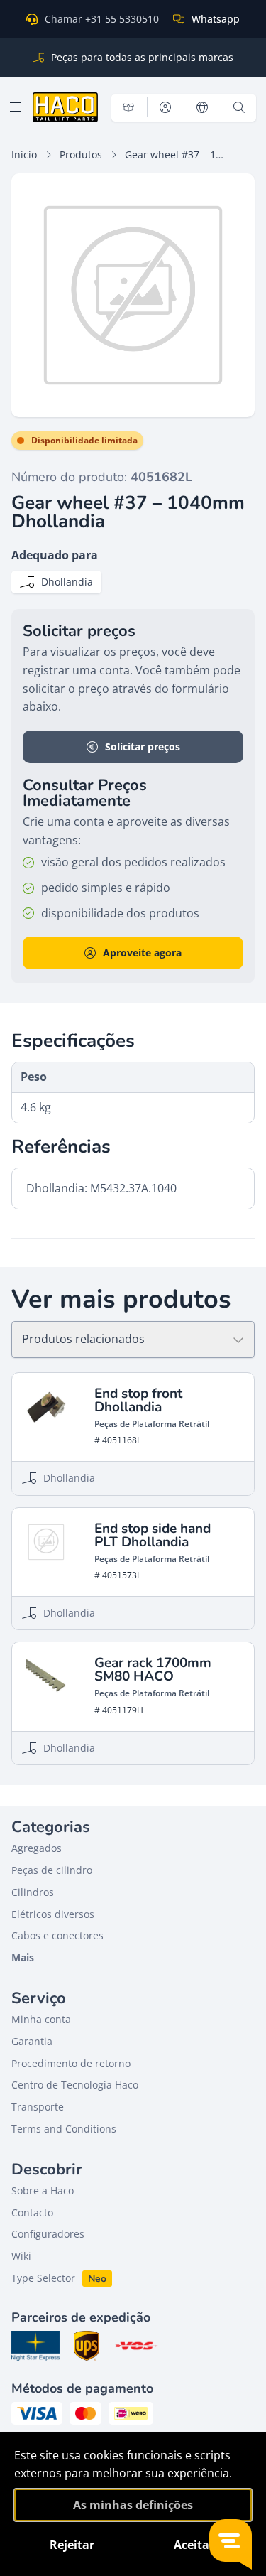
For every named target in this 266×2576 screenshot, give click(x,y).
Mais (23, 1957)
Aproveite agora (142, 953)
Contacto (32, 2213)
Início (24, 155)
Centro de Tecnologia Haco (75, 2085)
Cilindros (33, 1892)
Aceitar (194, 2545)
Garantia (32, 2041)
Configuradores (48, 2234)
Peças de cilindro (52, 1870)
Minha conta (41, 2019)
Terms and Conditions (64, 2129)
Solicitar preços (143, 747)
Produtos (81, 155)
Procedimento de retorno (71, 2063)
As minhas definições (133, 2505)
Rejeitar (72, 2545)
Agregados (37, 1848)
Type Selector (43, 2278)
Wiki (21, 2256)
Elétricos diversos (53, 1914)
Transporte (38, 2107)
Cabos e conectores (57, 1935)
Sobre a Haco (43, 2190)
